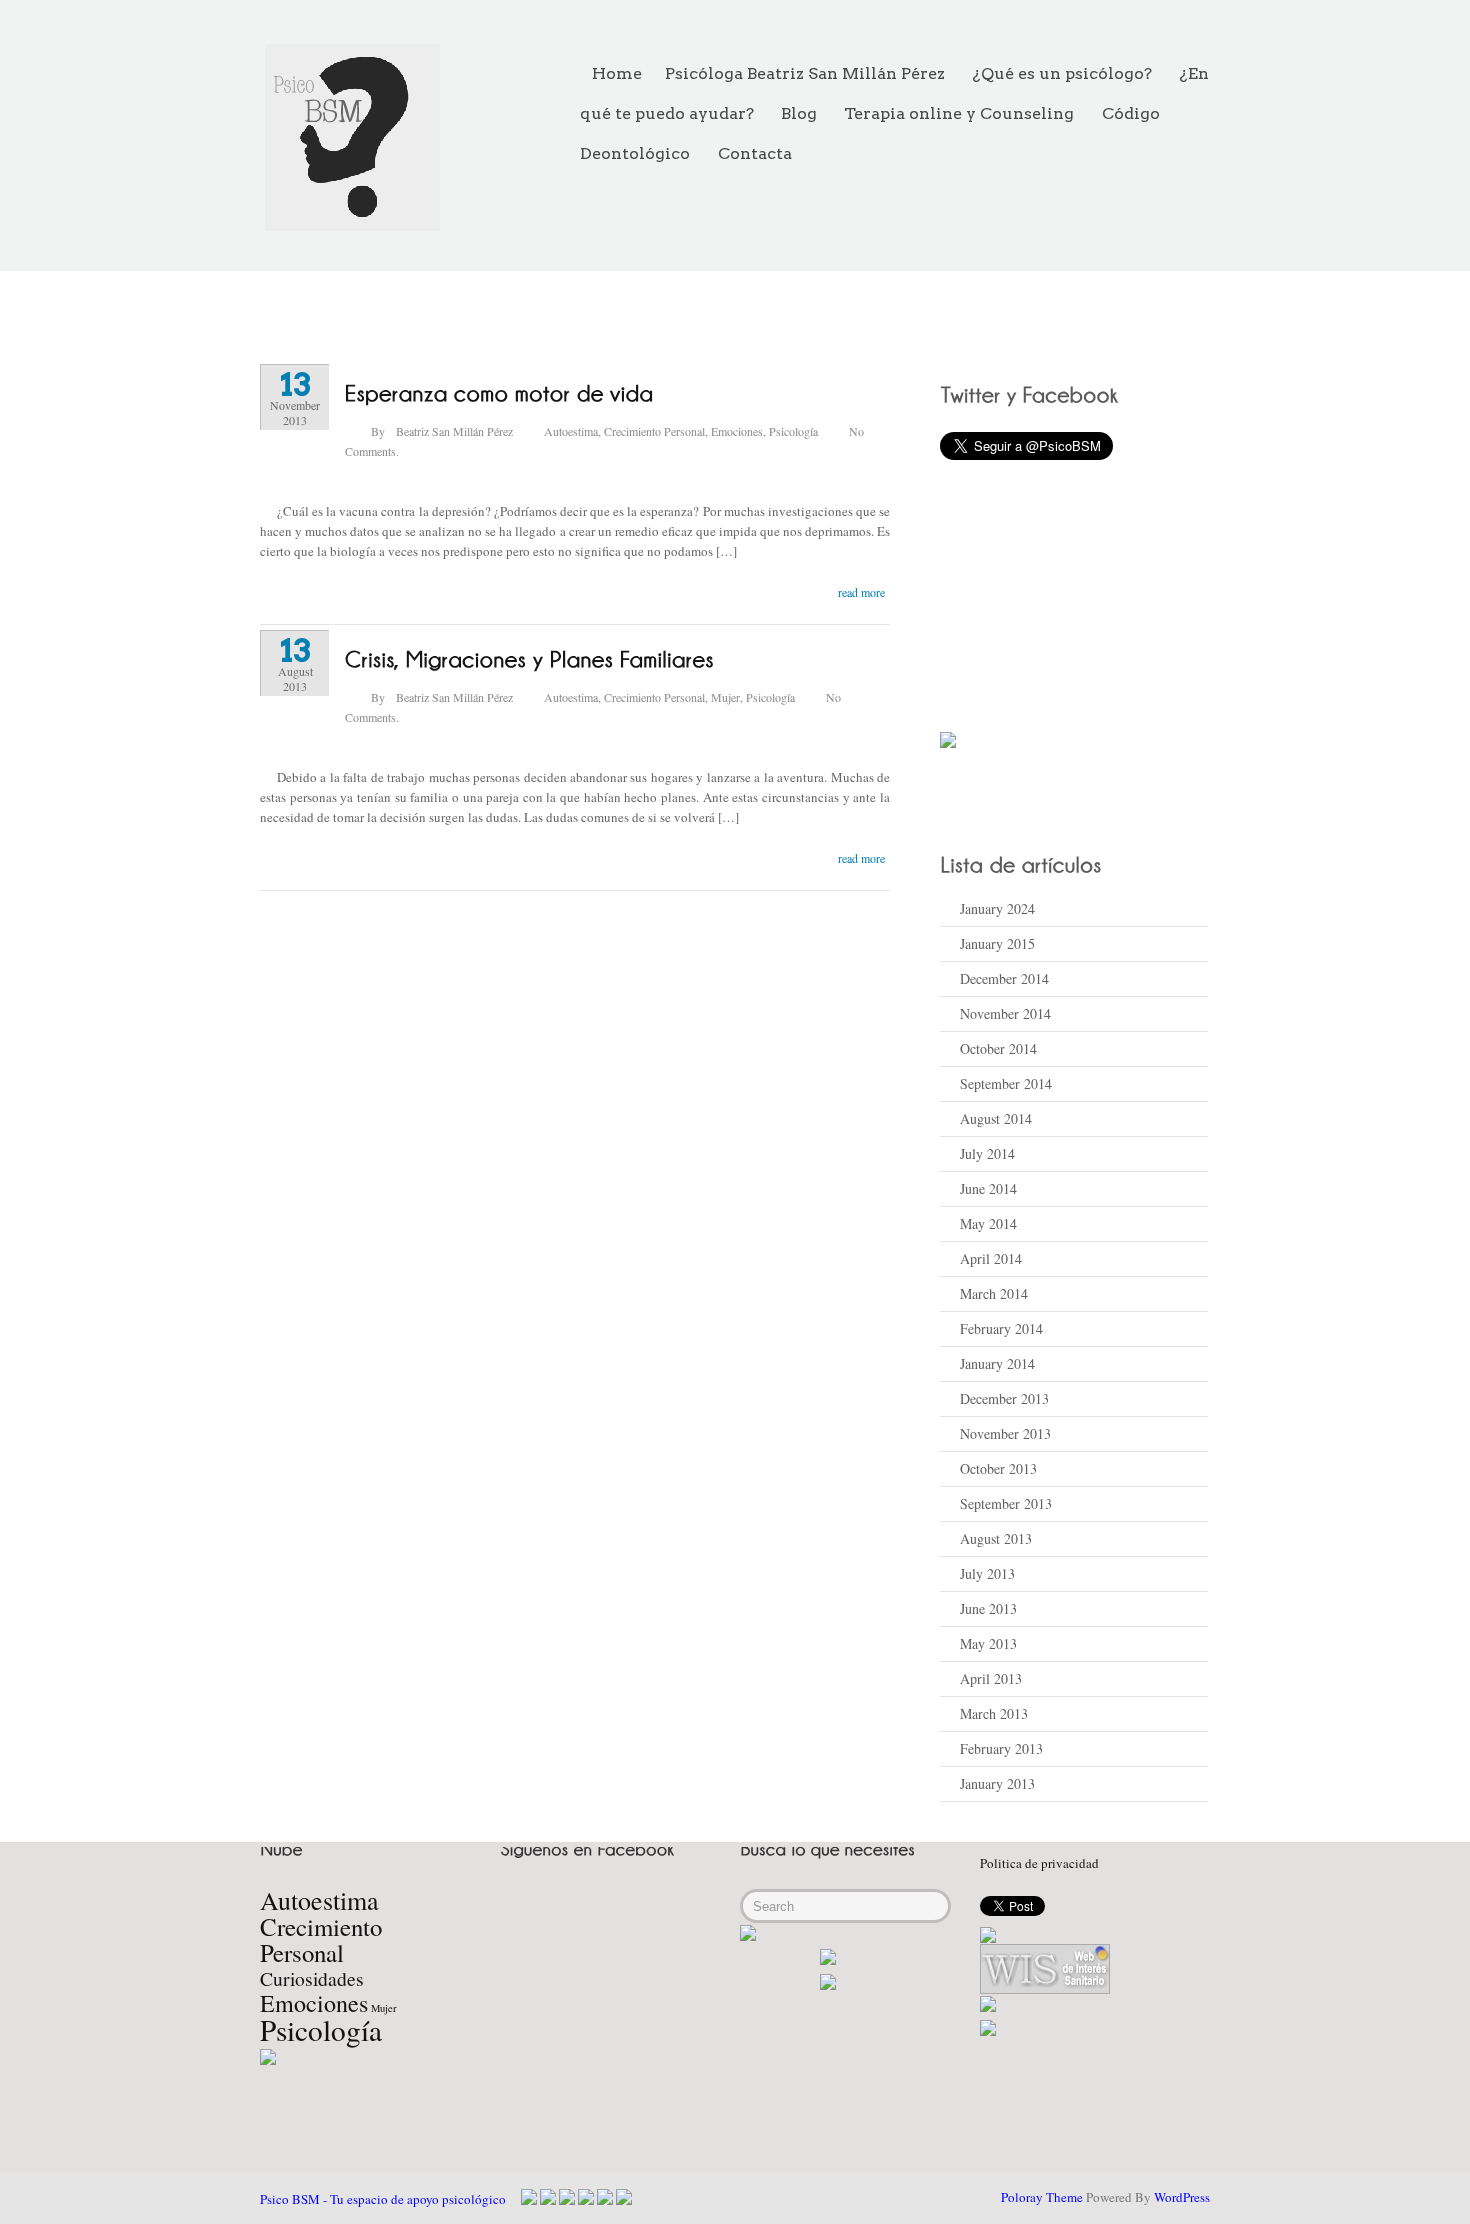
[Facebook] (529, 2197)
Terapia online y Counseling (959, 113)
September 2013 (1006, 1503)
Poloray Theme (1042, 2197)
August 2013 (996, 1538)
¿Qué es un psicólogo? (1062, 73)
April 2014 (991, 1258)
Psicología (793, 431)
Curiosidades (312, 1978)
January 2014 (997, 1363)
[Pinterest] (624, 2197)
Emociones (737, 431)
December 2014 (1004, 978)
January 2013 (997, 1783)
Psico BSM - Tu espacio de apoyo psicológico (383, 2199)
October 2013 (998, 1468)
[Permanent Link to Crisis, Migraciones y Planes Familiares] (530, 657)
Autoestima (571, 431)
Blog (799, 113)
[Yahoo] (567, 2197)
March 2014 (994, 1293)
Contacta (755, 153)
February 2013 (1001, 1748)
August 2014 (996, 1118)
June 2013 (988, 1608)
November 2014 (1005, 1013)
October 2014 (998, 1048)
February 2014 (1001, 1328)
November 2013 (1005, 1433)
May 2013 (988, 1643)
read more (861, 592)
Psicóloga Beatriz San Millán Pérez (805, 73)
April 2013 (991, 1678)
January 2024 (997, 908)
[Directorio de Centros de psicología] (988, 2029)
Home (617, 73)
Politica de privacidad (1039, 1863)
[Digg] (605, 2197)
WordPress (1182, 2197)
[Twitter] (548, 2197)
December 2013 (1004, 1398)
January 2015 (997, 943)
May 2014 (988, 1223)
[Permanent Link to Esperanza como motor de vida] (499, 391)
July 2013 (987, 1573)
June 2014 (988, 1188)
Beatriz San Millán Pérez (454, 431)
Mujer (725, 697)
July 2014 (987, 1153)
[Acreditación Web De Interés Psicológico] (988, 1933)
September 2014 (1006, 1083)
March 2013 (994, 1713)
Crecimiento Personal (654, 431)
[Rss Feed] (586, 2197)
